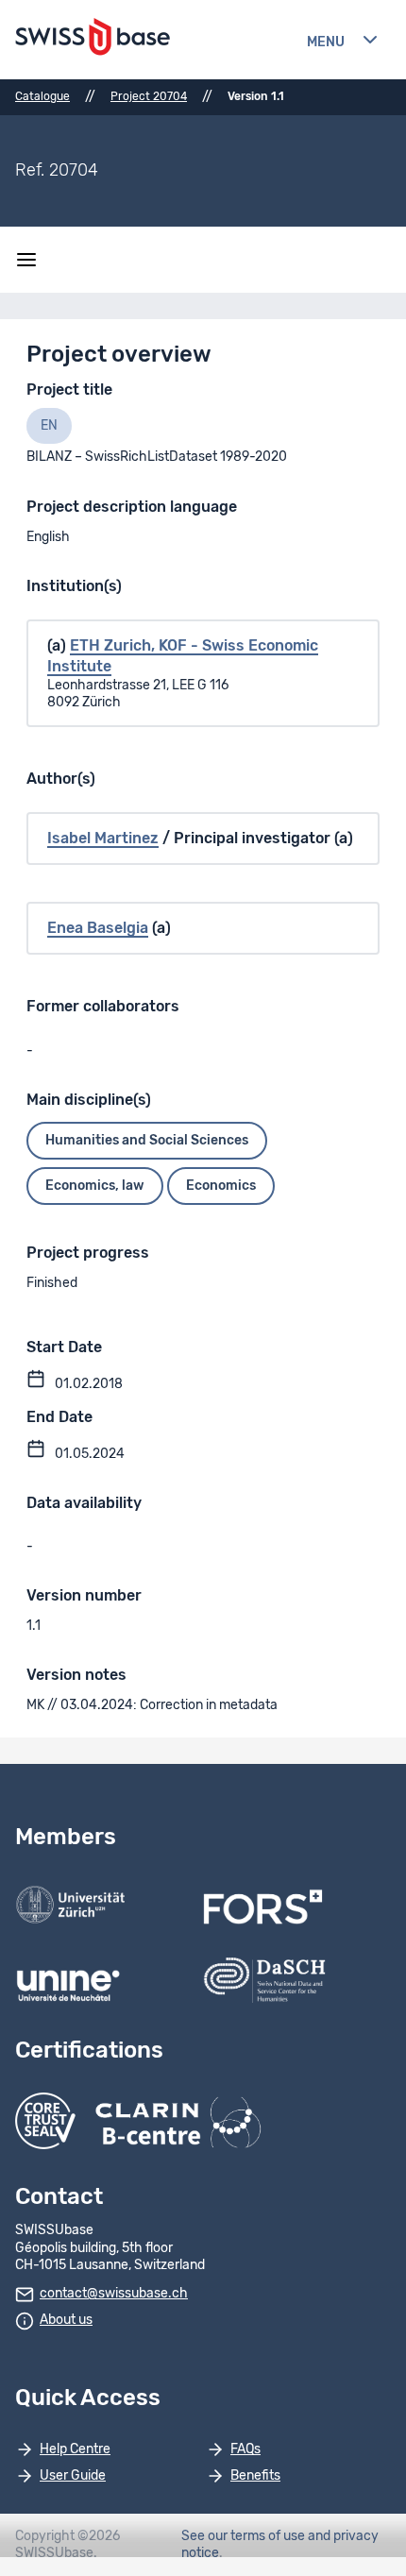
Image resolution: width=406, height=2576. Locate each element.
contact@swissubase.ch (114, 2294)
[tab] (49, 426)
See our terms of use (243, 2536)
